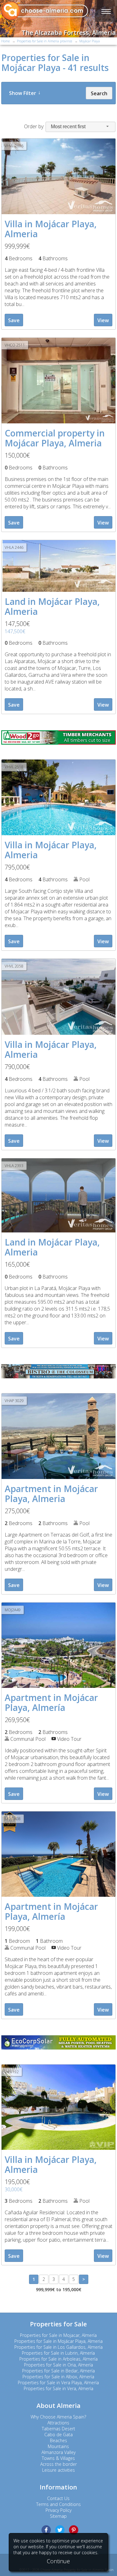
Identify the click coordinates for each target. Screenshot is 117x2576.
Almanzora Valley (58, 2452)
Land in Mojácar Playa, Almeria (52, 606)
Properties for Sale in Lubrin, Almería (58, 2353)
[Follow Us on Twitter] (60, 2530)
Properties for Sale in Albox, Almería (58, 2377)
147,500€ (15, 631)
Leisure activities (58, 2470)
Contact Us (58, 2498)
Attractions (58, 2423)
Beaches (58, 2440)
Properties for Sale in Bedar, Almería (58, 2371)
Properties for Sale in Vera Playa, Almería (58, 2383)
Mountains (58, 2446)
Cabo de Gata (58, 2435)
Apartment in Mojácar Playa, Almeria (51, 1494)
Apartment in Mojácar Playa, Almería (51, 1702)
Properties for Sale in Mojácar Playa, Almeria (58, 2341)
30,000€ (14, 2189)
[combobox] (80, 127)
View (103, 320)
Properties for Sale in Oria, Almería (58, 2365)
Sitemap (58, 2516)
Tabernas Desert (58, 2429)
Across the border (58, 2464)
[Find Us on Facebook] (46, 2530)
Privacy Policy (58, 2510)
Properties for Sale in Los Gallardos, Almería (58, 2347)
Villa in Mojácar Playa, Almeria (51, 229)
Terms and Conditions (58, 2504)
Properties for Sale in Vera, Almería (58, 2388)
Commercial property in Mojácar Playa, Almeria (55, 438)
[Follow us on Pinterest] (74, 2530)
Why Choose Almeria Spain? (58, 2417)
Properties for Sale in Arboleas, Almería (58, 2359)
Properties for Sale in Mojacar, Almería (58, 2335)
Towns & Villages (58, 2458)
